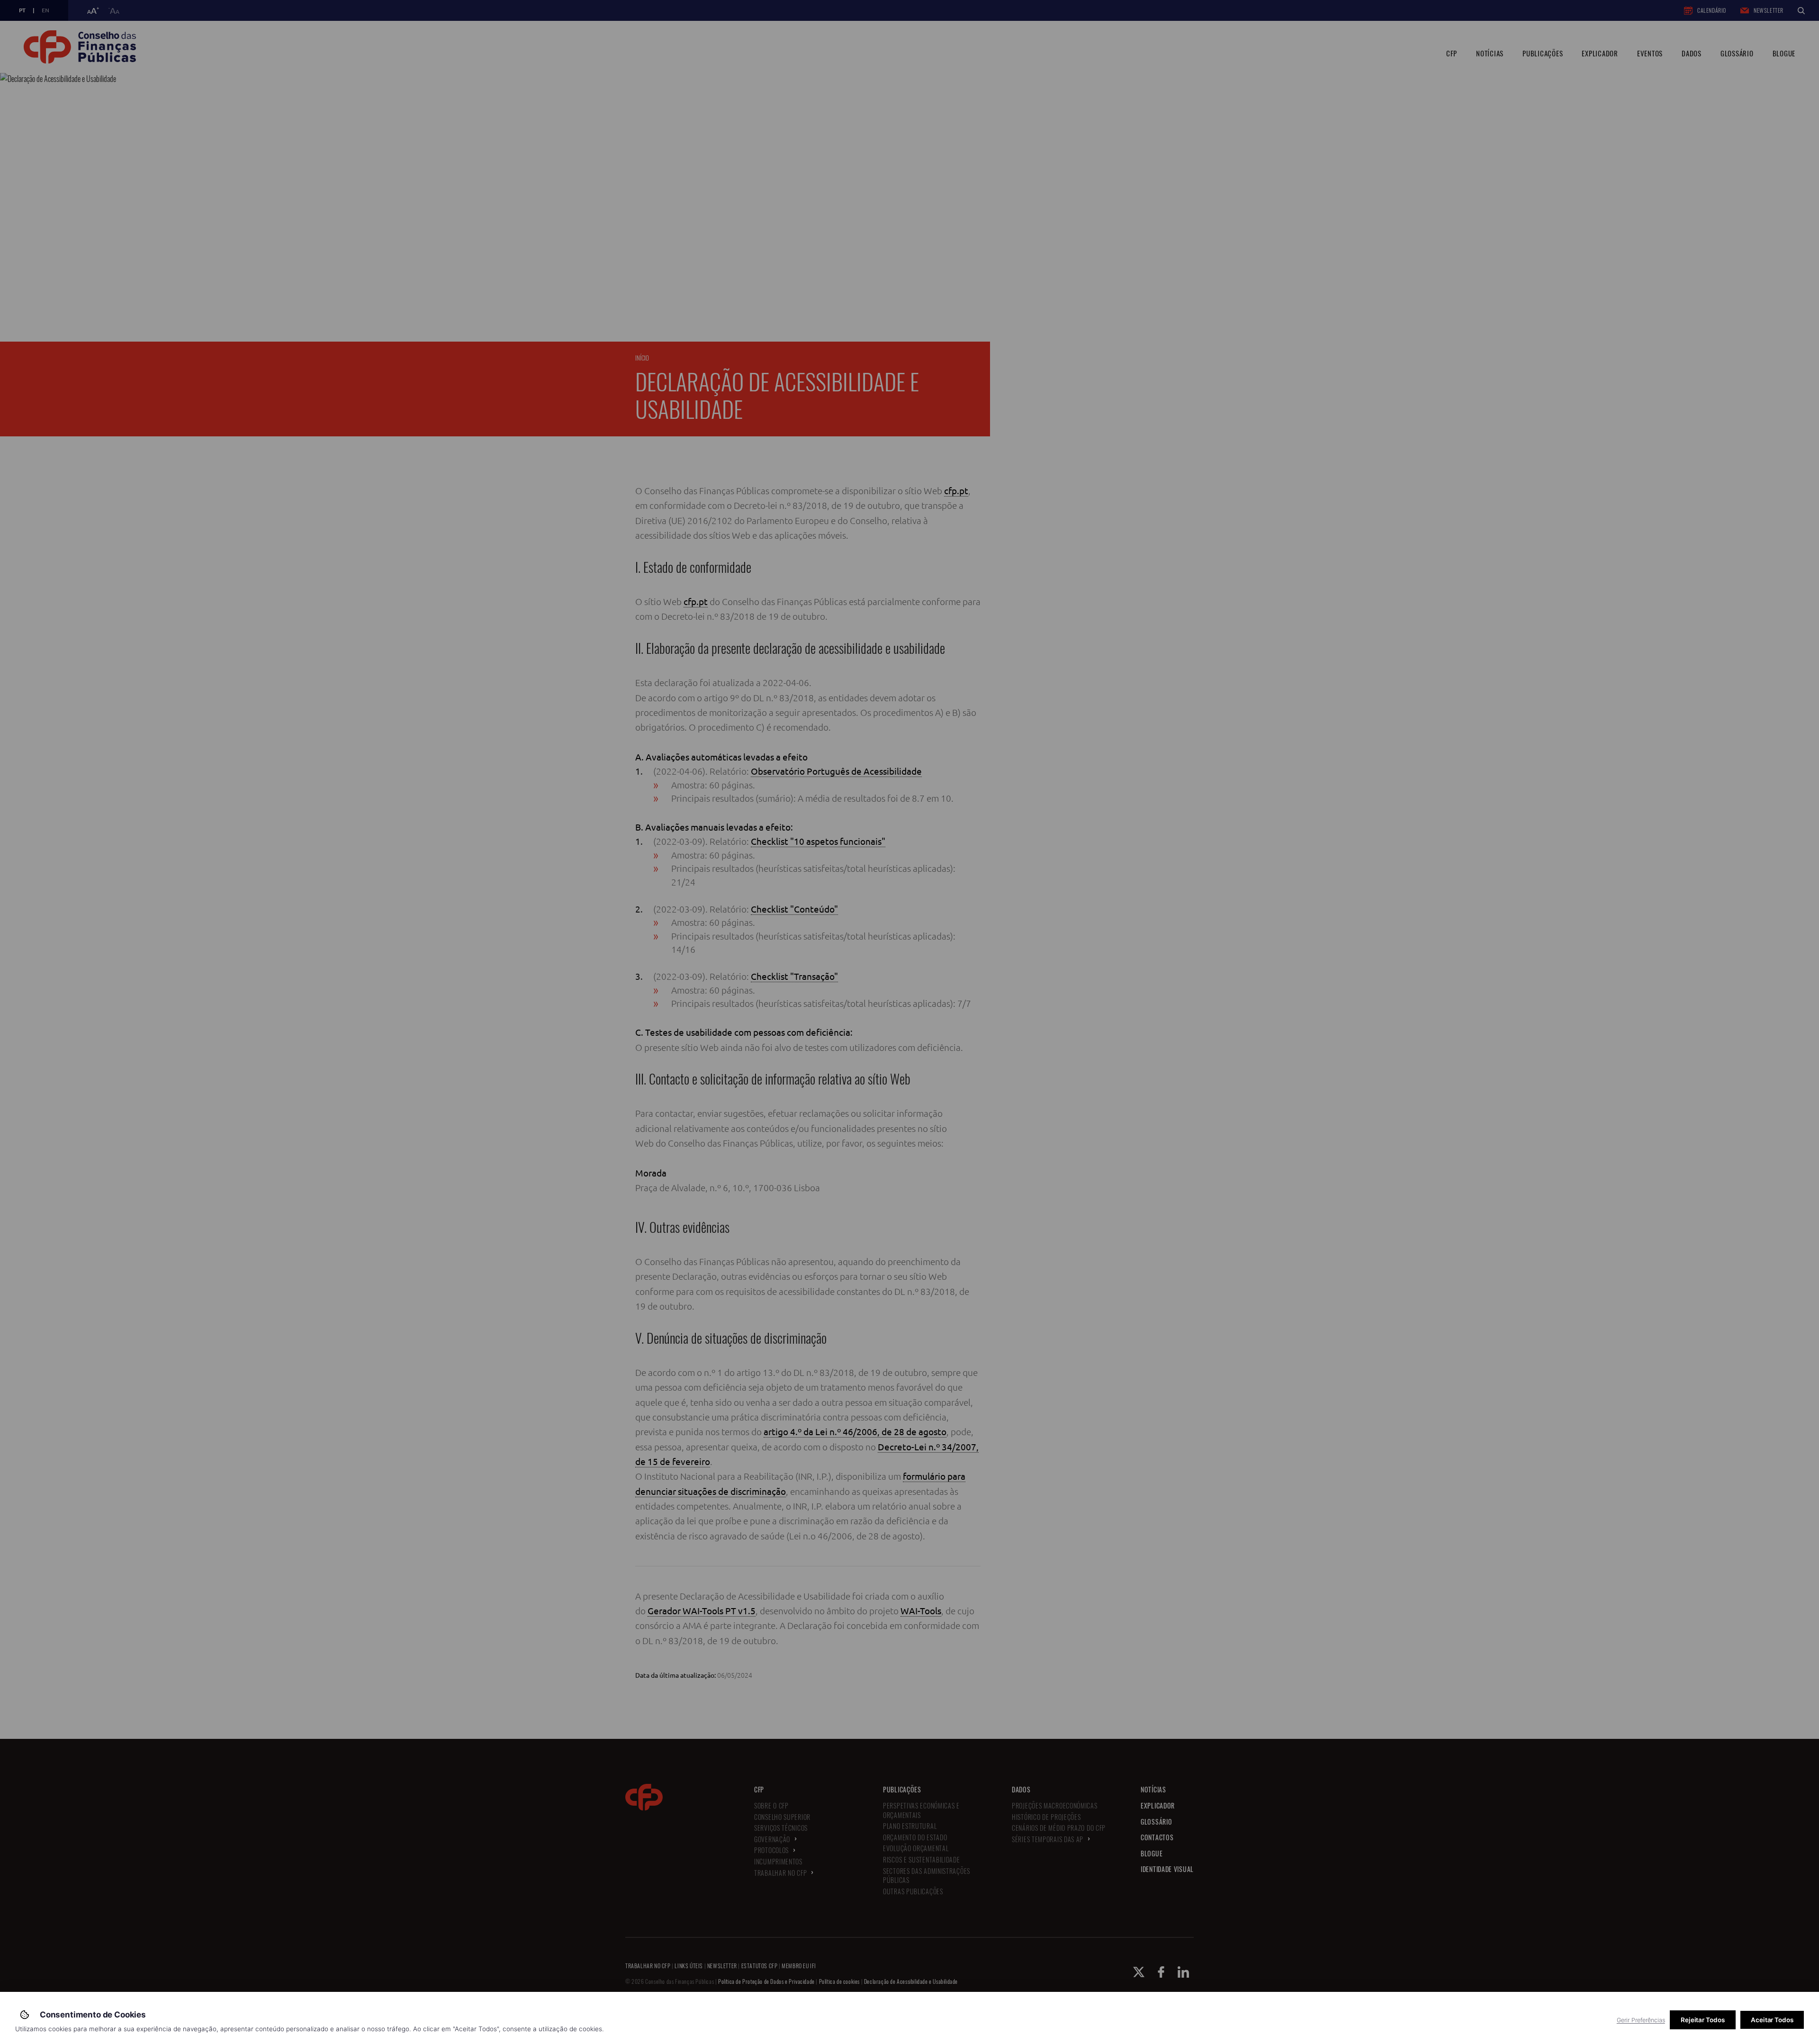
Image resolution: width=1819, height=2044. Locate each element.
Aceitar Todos (1772, 2020)
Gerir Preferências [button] (1641, 2020)
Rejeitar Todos (1703, 2020)
